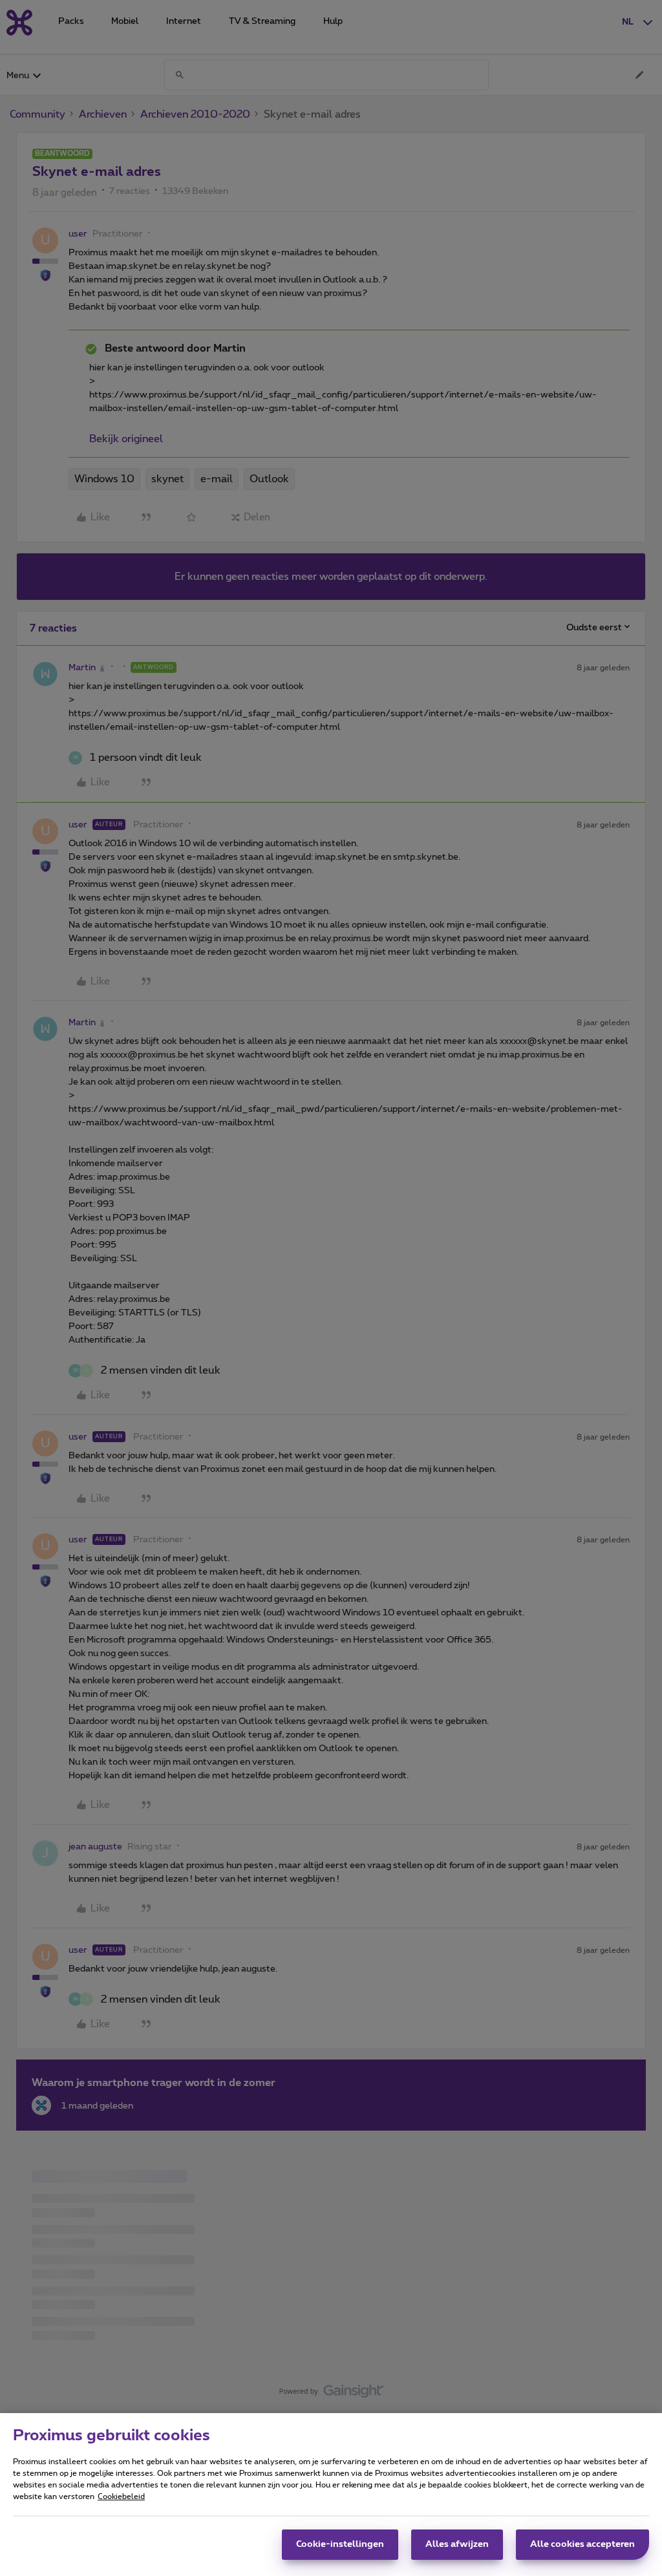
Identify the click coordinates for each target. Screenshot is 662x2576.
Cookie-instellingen (340, 2544)
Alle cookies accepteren (582, 2544)
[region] (331, 2495)
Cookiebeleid (121, 2496)
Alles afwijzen (457, 2544)
